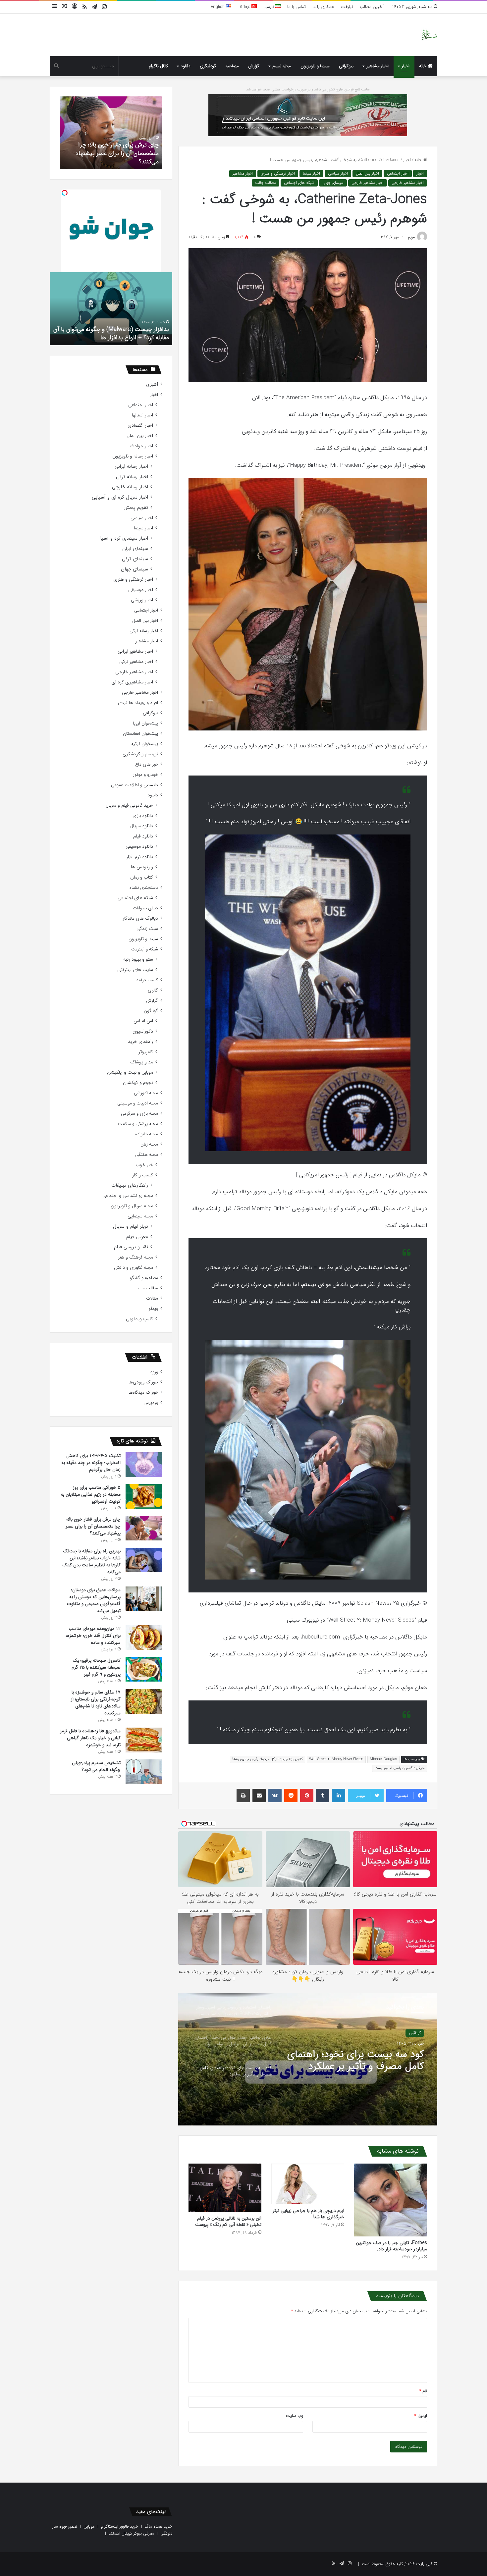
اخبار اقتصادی (140, 426)
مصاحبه (232, 66)
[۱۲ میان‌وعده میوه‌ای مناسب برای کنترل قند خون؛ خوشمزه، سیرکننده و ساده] (144, 1638)
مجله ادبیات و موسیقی (138, 1103)
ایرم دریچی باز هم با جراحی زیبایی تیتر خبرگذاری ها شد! (308, 2214)
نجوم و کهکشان (138, 1083)
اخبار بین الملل (367, 173)
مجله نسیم (282, 66)
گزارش (254, 66)
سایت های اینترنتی (135, 970)
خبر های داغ (147, 764)
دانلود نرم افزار (140, 857)
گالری (153, 990)
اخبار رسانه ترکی (132, 477)
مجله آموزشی (146, 1093)
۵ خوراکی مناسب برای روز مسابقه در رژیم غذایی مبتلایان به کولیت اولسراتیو (91, 1494)
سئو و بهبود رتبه (138, 960)
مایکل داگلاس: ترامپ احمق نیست (400, 1768)
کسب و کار (143, 1175)
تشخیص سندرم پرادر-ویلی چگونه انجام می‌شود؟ (96, 1766)
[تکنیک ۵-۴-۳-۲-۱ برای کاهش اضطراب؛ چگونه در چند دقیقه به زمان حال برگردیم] (144, 1465)
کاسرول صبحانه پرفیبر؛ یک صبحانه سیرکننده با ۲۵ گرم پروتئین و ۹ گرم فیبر (96, 1667)
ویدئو (153, 1309)
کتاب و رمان (142, 877)
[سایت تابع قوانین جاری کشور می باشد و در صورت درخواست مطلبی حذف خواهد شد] (308, 115)
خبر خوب (144, 1165)
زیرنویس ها (142, 867)
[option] (308, 2059)
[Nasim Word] (429, 35)
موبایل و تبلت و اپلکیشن (130, 1073)
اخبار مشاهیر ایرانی (135, 651)
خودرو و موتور (145, 775)
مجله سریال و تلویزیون (132, 1206)
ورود (154, 1372)
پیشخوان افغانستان (140, 734)
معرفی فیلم (137, 1237)
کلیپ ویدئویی (139, 1319)
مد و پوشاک (142, 1062)
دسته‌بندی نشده (144, 888)
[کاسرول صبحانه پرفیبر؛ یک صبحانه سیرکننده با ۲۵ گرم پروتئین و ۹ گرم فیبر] (144, 1669)
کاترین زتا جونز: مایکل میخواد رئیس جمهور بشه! (268, 1759)
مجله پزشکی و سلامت (138, 1124)
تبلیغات (347, 7)
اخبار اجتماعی (398, 173)
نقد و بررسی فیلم (131, 1247)
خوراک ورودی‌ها (143, 1382)
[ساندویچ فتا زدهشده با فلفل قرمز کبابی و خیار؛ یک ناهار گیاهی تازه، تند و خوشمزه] (144, 1740)
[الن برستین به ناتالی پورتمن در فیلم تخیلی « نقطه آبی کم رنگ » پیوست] (225, 2188)
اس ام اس (143, 1021)
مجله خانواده (147, 1134)
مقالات (152, 1298)
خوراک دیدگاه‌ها (143, 1393)
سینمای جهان (333, 183)
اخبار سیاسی (338, 173)
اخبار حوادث (142, 446)
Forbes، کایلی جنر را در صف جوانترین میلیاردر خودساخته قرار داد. (391, 2246)
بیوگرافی (346, 66)
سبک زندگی (147, 929)
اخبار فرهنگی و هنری (278, 173)
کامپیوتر (146, 1052)
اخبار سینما (311, 173)
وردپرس (151, 1403)
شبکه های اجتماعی (299, 183)
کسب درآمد (147, 980)
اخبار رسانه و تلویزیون (133, 456)
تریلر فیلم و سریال (131, 1227)
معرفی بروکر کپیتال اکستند (131, 2533)
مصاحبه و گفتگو (144, 1278)
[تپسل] (65, 193)
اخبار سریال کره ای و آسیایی (120, 497)
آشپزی (152, 384)
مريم (411, 237)
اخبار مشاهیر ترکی (136, 662)
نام (423, 2391)
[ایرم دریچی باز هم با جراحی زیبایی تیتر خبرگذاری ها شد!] (308, 2184)
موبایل (89, 2526)
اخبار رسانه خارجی (130, 487)
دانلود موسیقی (139, 847)
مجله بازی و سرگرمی (139, 1114)
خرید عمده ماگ (159, 2526)
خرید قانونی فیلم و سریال (129, 805)
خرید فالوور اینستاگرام (120, 2526)
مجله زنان (149, 1144)
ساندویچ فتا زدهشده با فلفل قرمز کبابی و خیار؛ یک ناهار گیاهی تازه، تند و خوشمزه (90, 1738)
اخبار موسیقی (141, 590)
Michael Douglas (383, 1759)
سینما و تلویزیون (315, 66)
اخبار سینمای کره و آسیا (124, 538)
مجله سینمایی (140, 1216)
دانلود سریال (142, 826)
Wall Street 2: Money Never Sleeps (336, 1759)
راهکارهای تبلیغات (130, 1185)
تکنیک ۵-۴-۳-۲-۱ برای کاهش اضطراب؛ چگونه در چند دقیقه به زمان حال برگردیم (91, 1463)
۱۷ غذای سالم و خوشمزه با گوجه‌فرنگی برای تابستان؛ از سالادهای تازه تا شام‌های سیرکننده (96, 1703)
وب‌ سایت (295, 2416)
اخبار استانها (142, 415)
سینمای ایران (135, 549)
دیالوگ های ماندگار (140, 918)
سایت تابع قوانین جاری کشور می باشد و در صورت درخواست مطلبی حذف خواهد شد (308, 90)
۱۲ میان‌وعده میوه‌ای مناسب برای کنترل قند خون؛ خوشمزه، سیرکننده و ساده (93, 1636)
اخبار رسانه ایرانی (131, 467)
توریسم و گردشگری (140, 754)
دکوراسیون (143, 1031)
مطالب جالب (266, 183)
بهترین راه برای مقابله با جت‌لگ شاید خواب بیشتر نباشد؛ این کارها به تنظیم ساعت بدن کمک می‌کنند (91, 1561)
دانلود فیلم (143, 836)
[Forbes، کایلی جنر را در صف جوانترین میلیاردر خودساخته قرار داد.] (391, 2200)
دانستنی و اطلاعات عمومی (135, 785)
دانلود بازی (143, 816)
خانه (423, 66)
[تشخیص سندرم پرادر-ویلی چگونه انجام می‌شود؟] (144, 1772)
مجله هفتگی (411, 2037)
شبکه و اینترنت (145, 949)
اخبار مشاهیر (378, 66)
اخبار (406, 66)
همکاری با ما (323, 7)
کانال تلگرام (158, 66)
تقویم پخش (136, 508)
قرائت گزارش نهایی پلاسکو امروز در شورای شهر (112, 338)
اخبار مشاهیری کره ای (132, 682)
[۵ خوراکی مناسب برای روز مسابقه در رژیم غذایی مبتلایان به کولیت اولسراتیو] (144, 1496)
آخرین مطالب (372, 7)
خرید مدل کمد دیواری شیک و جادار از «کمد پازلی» (113, 158)
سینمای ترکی (135, 559)
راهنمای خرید (140, 1042)
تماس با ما (297, 7)
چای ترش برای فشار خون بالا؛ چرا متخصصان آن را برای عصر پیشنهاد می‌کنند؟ (93, 1526)
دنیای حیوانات (145, 908)
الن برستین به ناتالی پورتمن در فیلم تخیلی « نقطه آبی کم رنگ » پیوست (228, 2221)
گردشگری (208, 66)
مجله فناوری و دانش (134, 1268)
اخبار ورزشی (142, 600)
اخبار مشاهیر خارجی (408, 183)
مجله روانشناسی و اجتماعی (128, 1196)
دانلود (186, 66)
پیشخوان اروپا (145, 723)
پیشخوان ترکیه (145, 744)
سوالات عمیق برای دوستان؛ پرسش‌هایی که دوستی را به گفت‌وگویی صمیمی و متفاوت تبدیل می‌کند (94, 1600)
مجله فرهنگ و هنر (135, 1257)
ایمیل (421, 2416)
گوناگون (151, 1011)
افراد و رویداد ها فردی (138, 703)
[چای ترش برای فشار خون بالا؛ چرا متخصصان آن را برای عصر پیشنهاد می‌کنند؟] (144, 1528)
